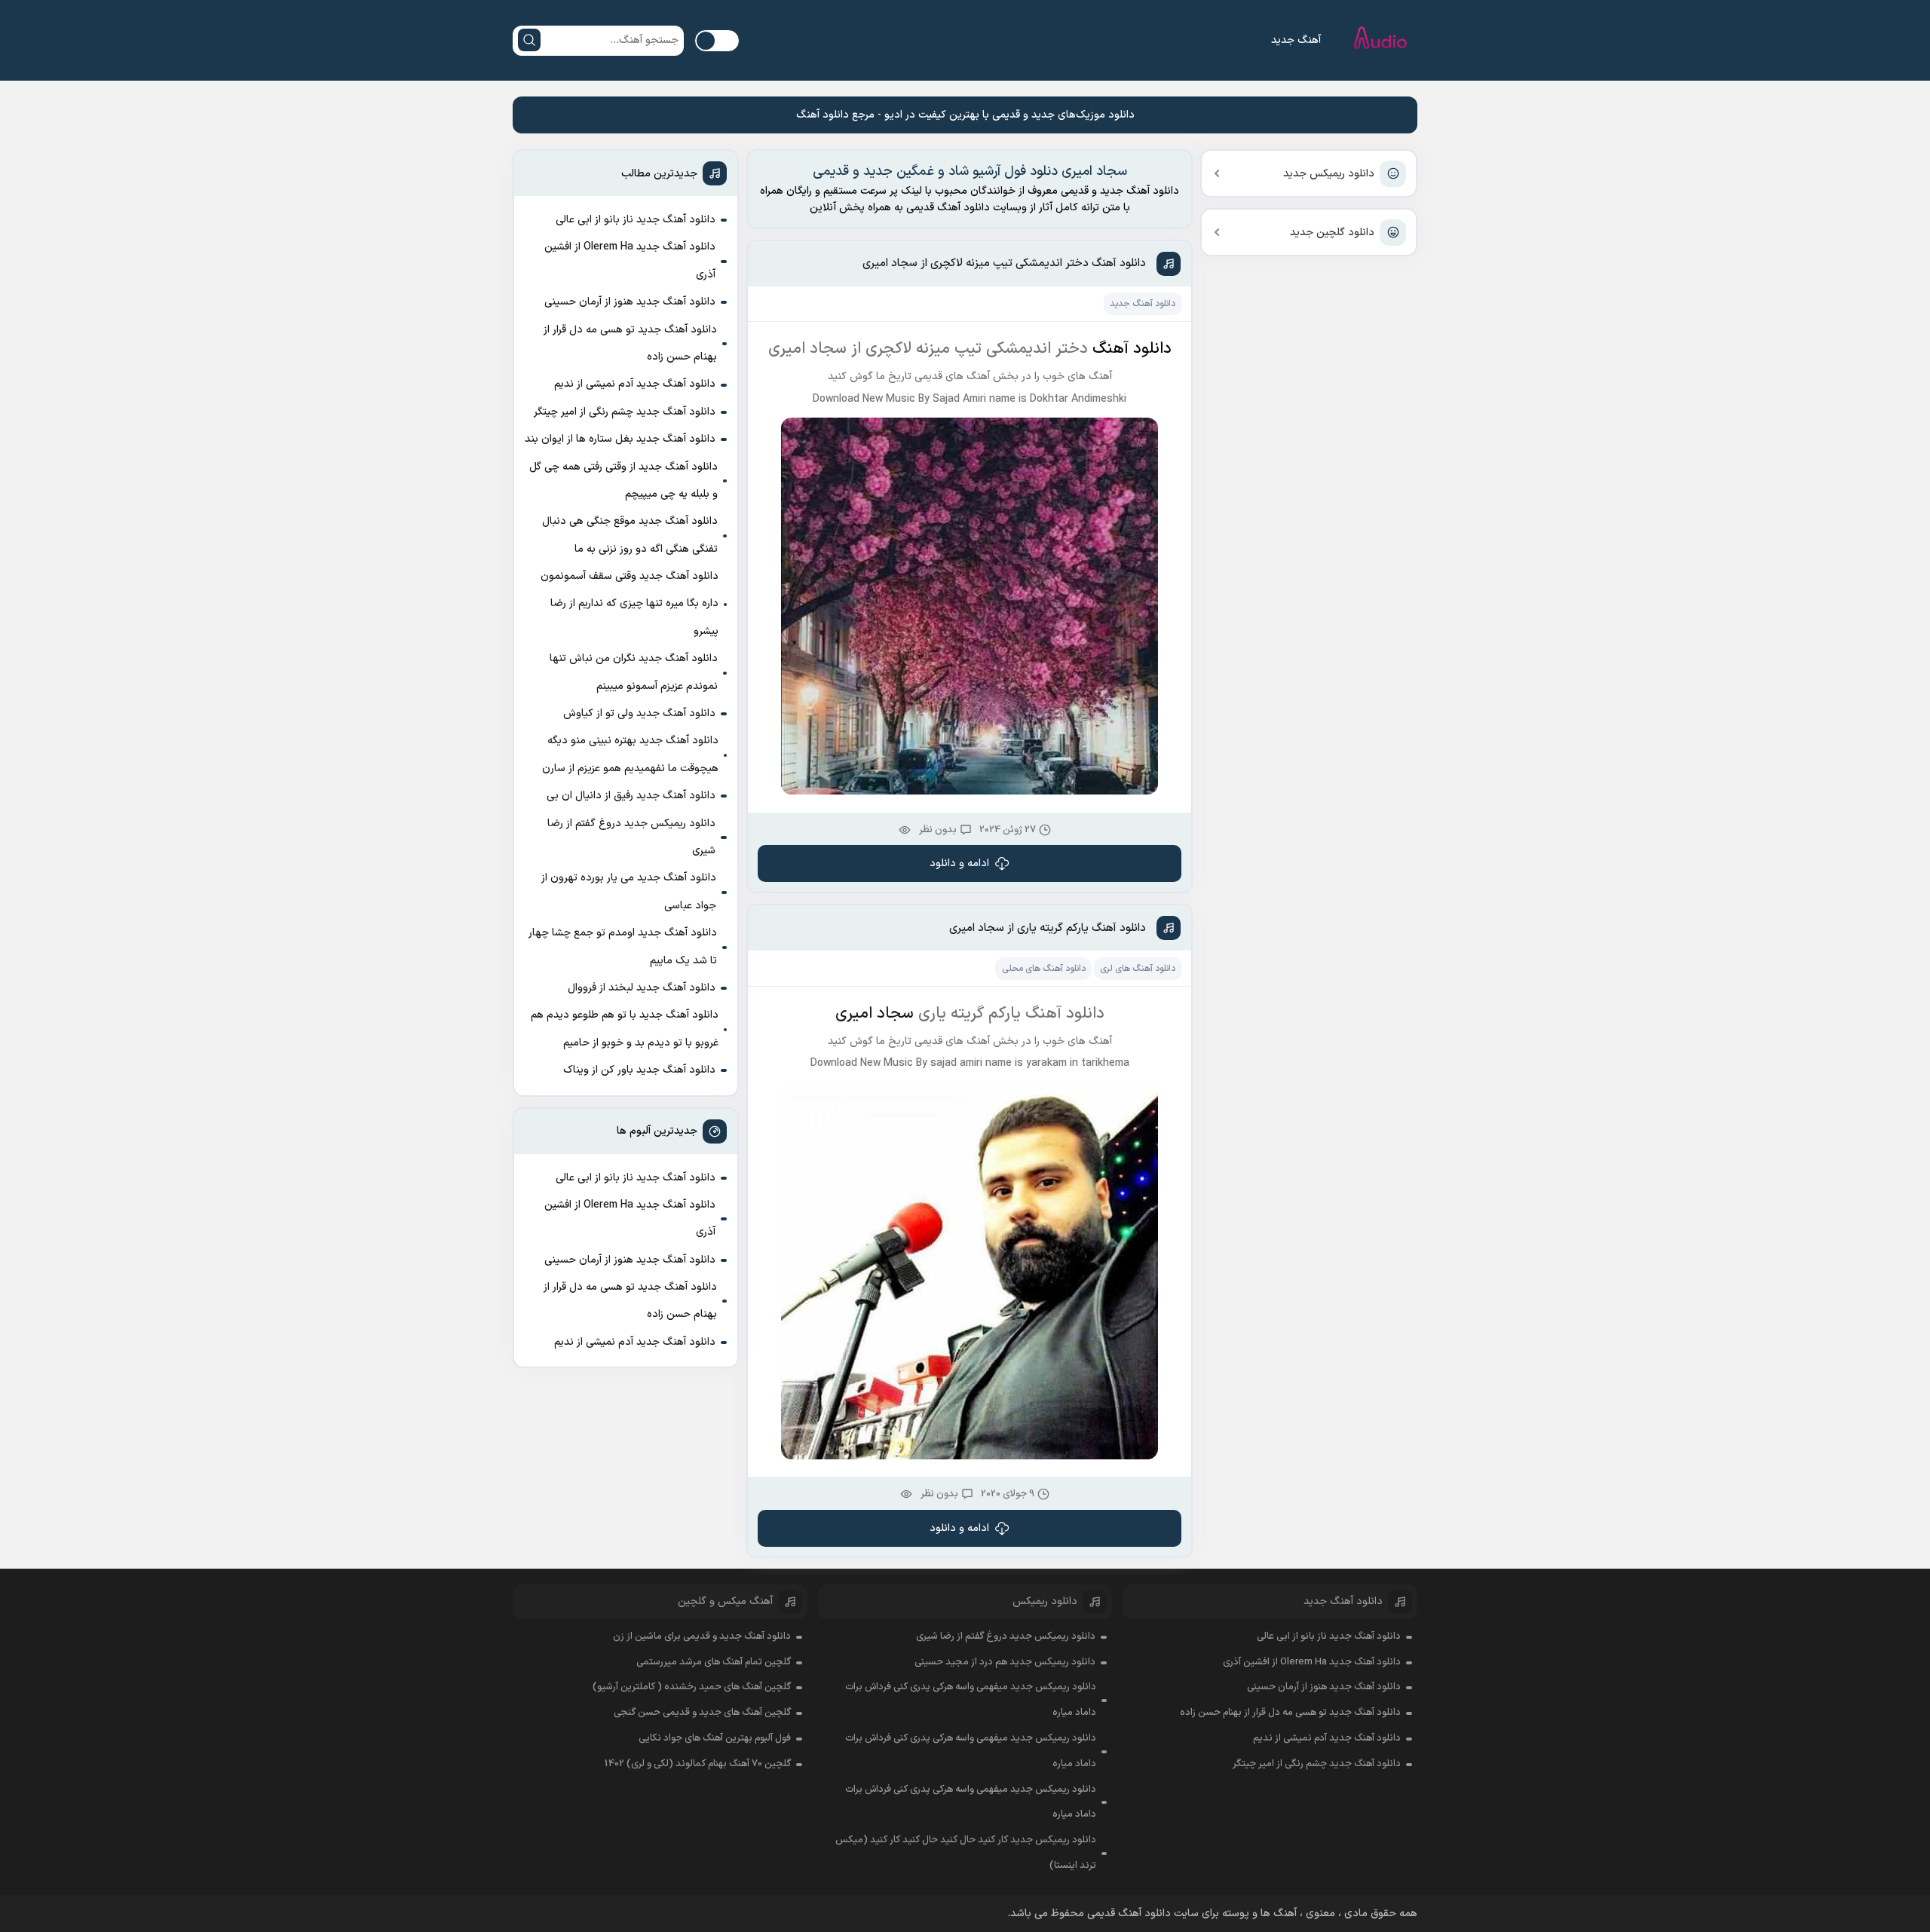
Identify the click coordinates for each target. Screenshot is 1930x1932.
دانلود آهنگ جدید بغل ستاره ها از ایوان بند (620, 439)
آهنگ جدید (1296, 40)
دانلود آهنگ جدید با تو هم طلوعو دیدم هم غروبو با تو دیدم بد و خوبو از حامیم (625, 1029)
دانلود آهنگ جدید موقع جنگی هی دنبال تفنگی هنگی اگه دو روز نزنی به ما (630, 535)
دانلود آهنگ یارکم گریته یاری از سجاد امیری (1048, 928)
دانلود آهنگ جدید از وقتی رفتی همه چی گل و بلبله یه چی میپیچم (623, 481)
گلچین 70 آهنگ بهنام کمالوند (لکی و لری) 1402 (698, 1764)
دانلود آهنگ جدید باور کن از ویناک (639, 1070)
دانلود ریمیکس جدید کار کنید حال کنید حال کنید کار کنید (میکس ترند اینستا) (966, 1853)
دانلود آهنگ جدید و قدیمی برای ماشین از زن (702, 1637)
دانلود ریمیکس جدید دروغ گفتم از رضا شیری (631, 837)
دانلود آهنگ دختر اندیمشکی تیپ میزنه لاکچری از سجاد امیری (1004, 263)
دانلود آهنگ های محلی (1044, 969)
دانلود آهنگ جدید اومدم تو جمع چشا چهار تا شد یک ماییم (623, 946)
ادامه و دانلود (959, 863)
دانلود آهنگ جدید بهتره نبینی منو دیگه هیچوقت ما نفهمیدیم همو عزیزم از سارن (630, 754)
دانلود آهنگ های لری (1138, 969)
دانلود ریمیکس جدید (1329, 174)
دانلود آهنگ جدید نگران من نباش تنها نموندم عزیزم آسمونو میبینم (634, 672)
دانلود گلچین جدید (1332, 233)
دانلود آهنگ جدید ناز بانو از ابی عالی (636, 220)
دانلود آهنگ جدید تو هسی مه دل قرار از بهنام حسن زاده (630, 343)
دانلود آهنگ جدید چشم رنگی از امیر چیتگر (625, 412)
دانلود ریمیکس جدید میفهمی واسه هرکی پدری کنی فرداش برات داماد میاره (971, 1700)
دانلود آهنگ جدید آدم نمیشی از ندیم (635, 384)
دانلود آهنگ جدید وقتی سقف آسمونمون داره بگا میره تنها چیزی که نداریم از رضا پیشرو (630, 604)
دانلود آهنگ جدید (1143, 304)
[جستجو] (529, 40)
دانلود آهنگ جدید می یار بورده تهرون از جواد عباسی (629, 891)
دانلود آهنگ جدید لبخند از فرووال (642, 988)
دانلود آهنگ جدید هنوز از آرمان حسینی (630, 302)
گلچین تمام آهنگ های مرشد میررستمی (714, 1662)
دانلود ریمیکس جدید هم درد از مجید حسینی (1005, 1662)
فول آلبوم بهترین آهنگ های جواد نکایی (715, 1738)
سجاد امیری (875, 1014)
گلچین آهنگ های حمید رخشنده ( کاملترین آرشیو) (692, 1687)
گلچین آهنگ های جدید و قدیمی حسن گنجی (702, 1713)
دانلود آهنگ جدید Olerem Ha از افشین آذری (630, 260)
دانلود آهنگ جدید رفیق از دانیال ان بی (631, 796)
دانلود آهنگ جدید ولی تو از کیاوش (639, 713)
